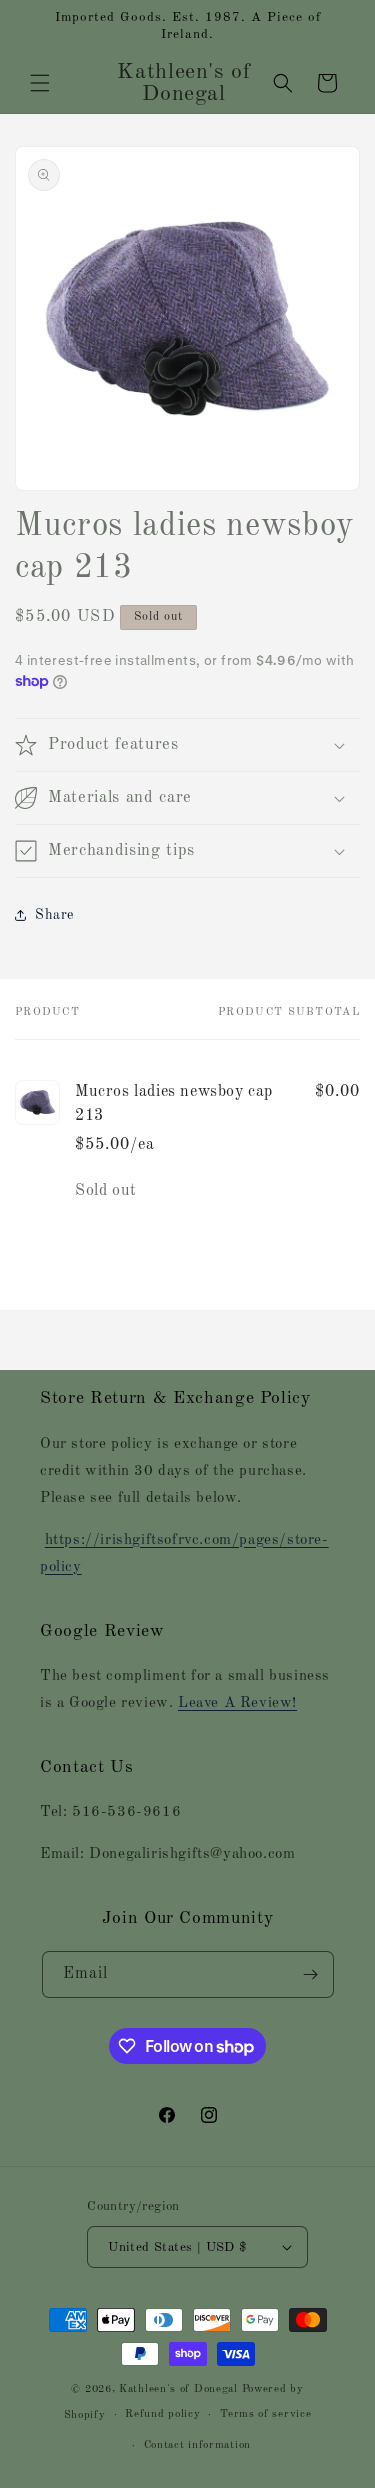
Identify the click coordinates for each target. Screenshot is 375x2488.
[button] (40, 83)
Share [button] (54, 915)
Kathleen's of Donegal (180, 2389)
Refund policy (162, 2414)
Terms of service (265, 2414)
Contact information (197, 2445)
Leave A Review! (237, 1703)
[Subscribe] (311, 1974)
